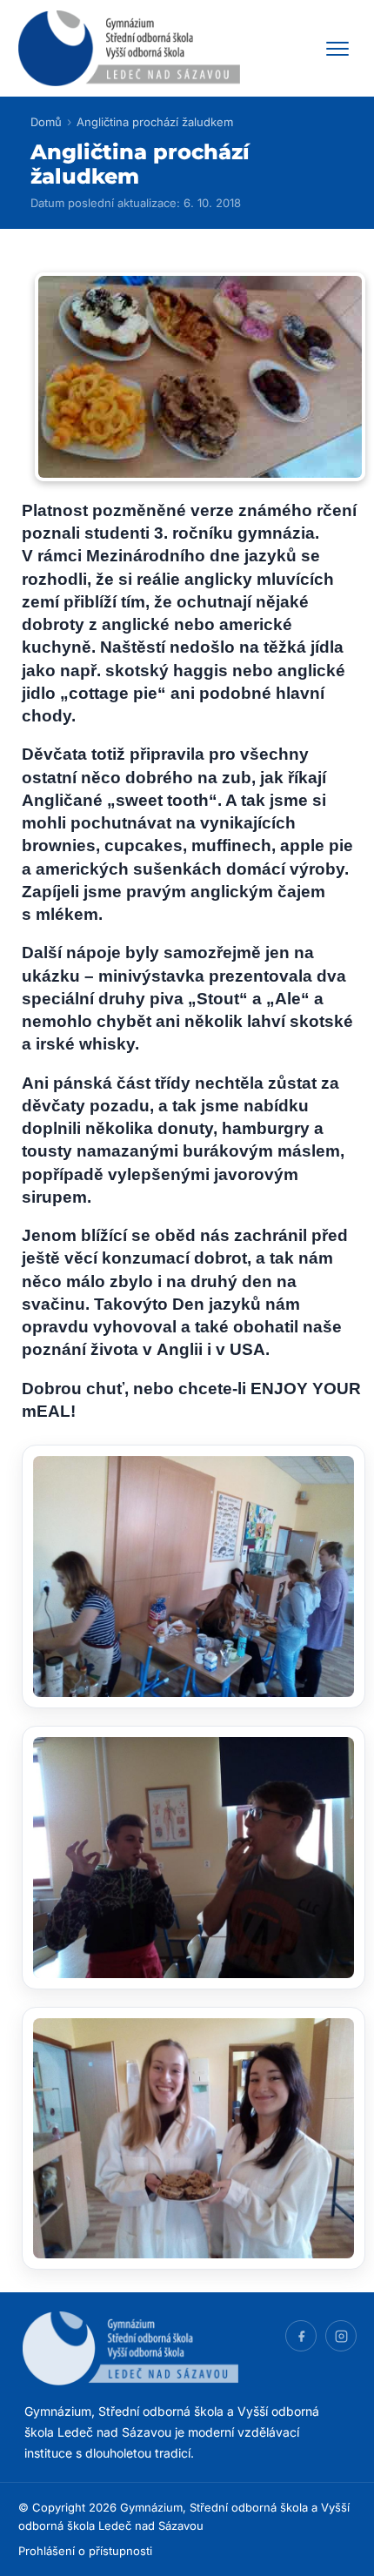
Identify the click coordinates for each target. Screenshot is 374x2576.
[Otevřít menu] (337, 49)
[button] (194, 1576)
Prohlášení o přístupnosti (85, 2551)
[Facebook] (301, 2336)
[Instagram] (341, 2336)
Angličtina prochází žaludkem (155, 122)
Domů (46, 122)
